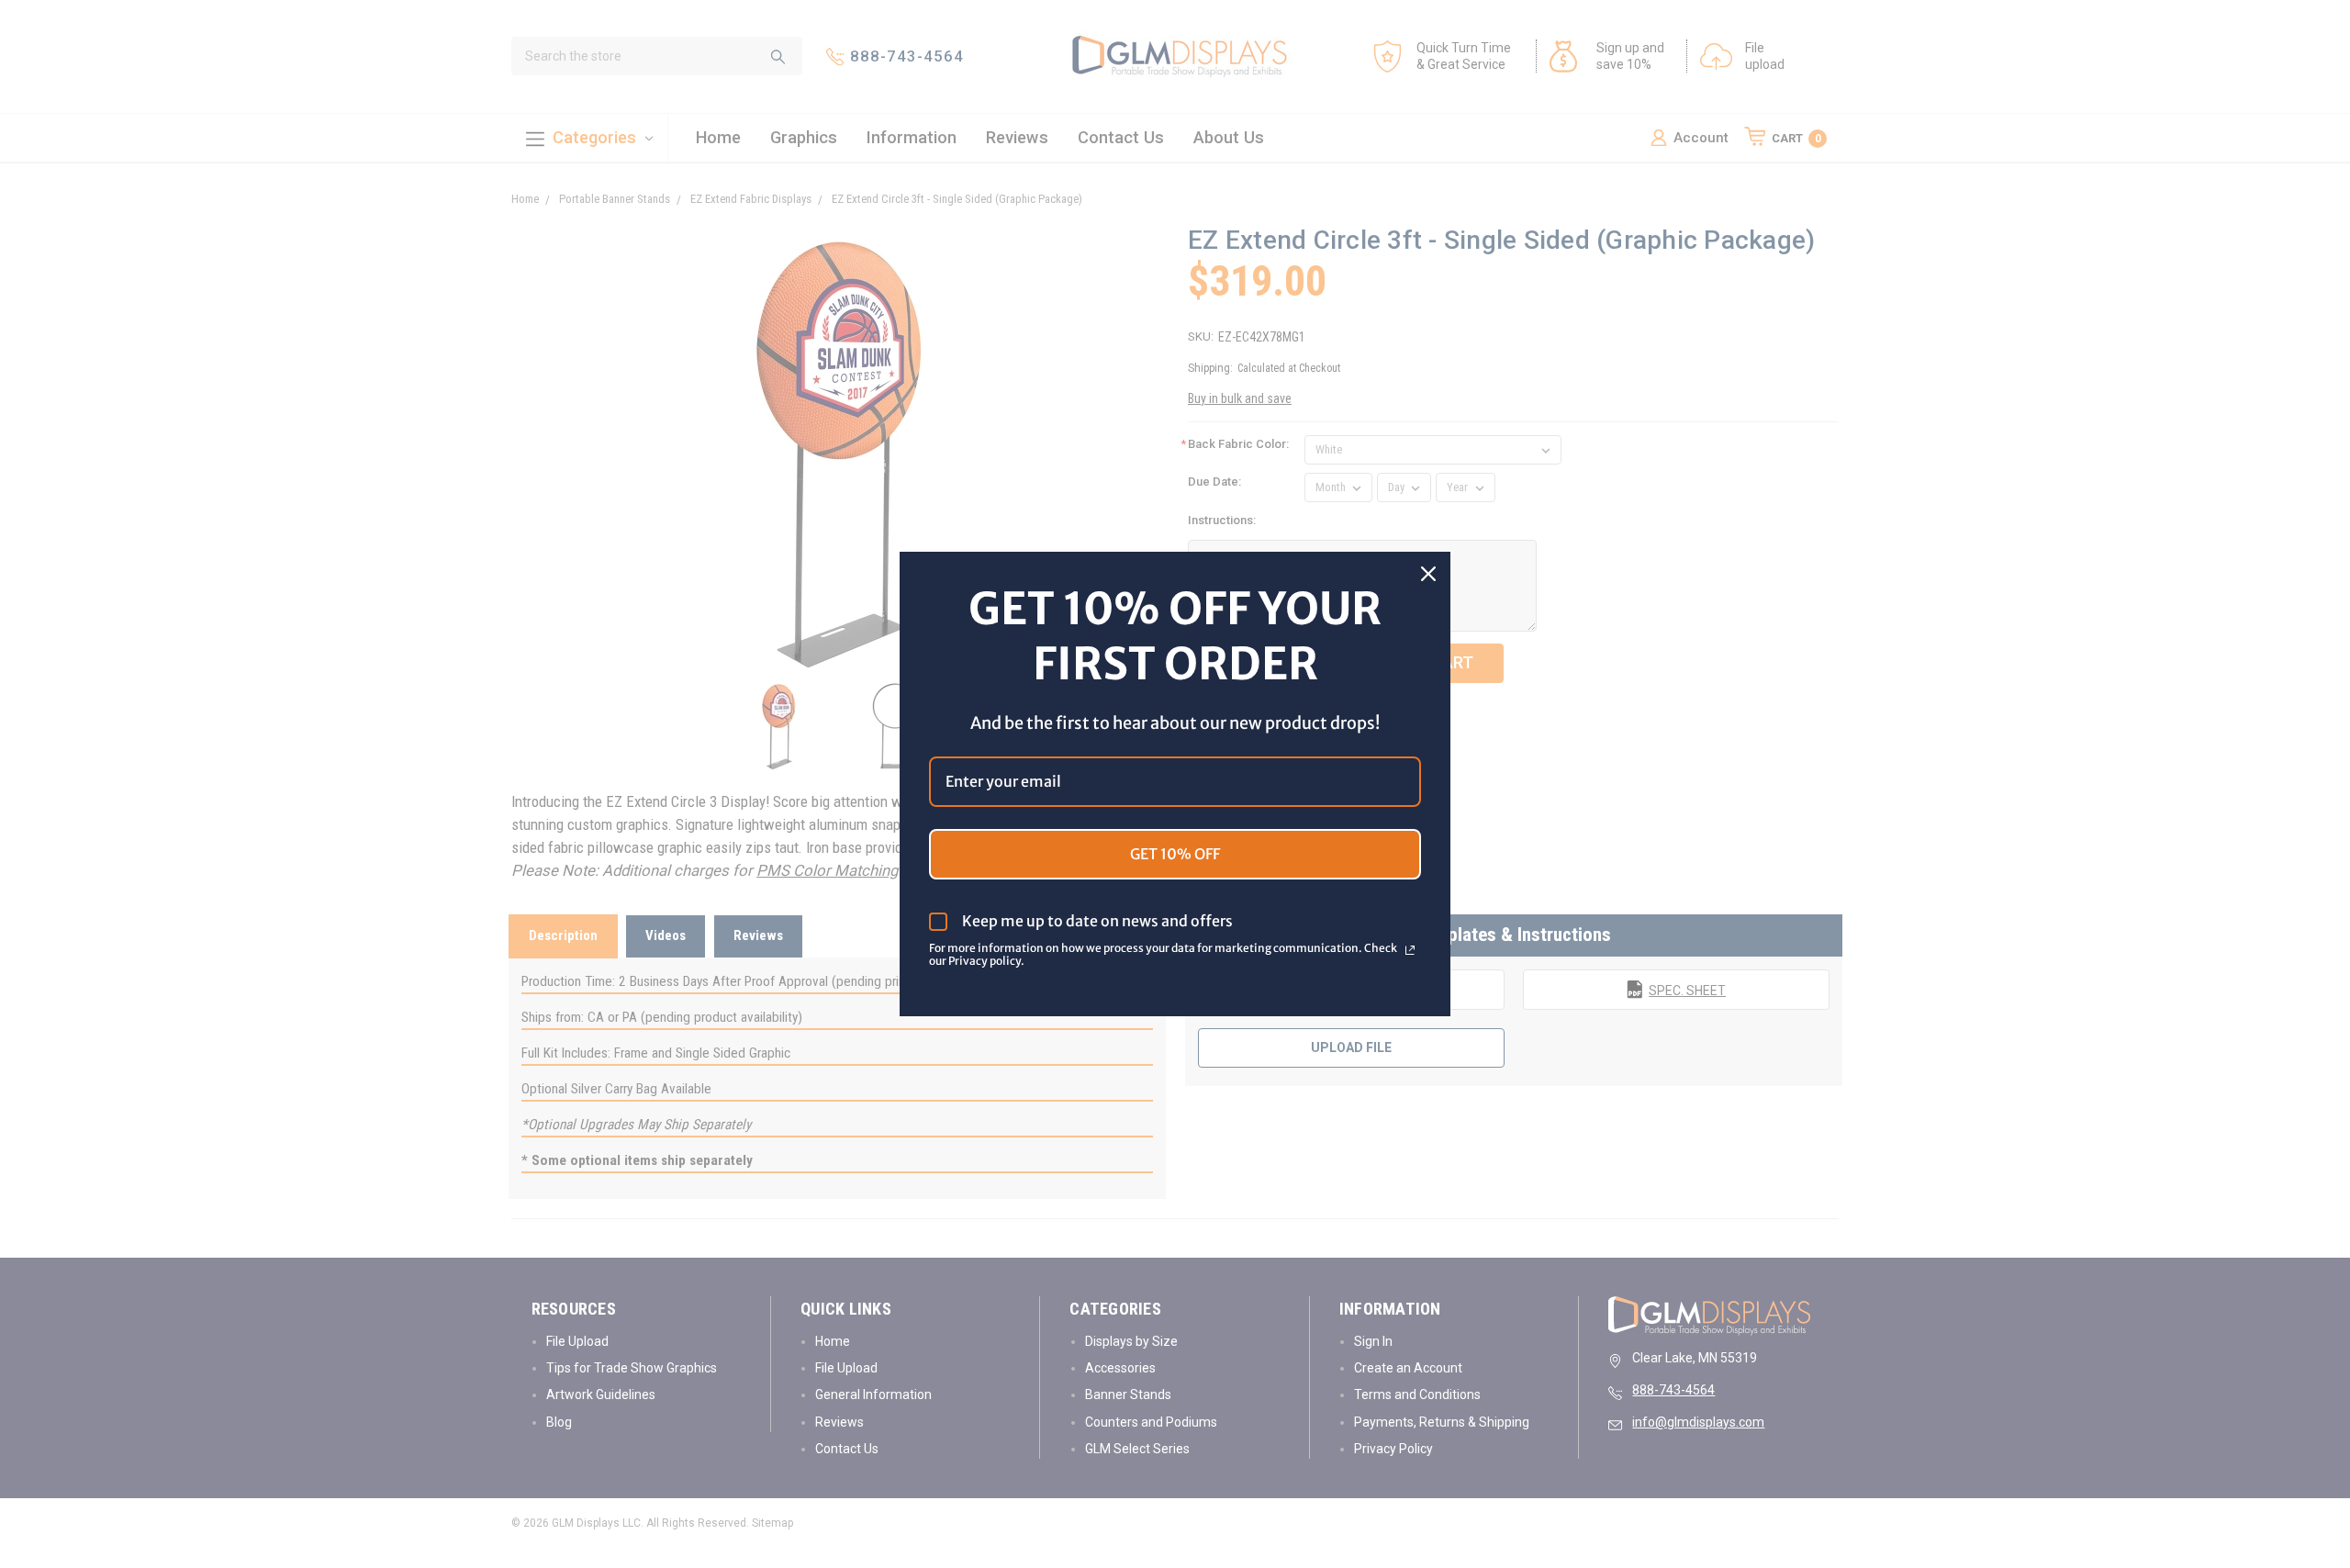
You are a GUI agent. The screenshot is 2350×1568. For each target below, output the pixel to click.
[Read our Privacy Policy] (1410, 950)
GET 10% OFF (1175, 854)
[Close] (1428, 574)
